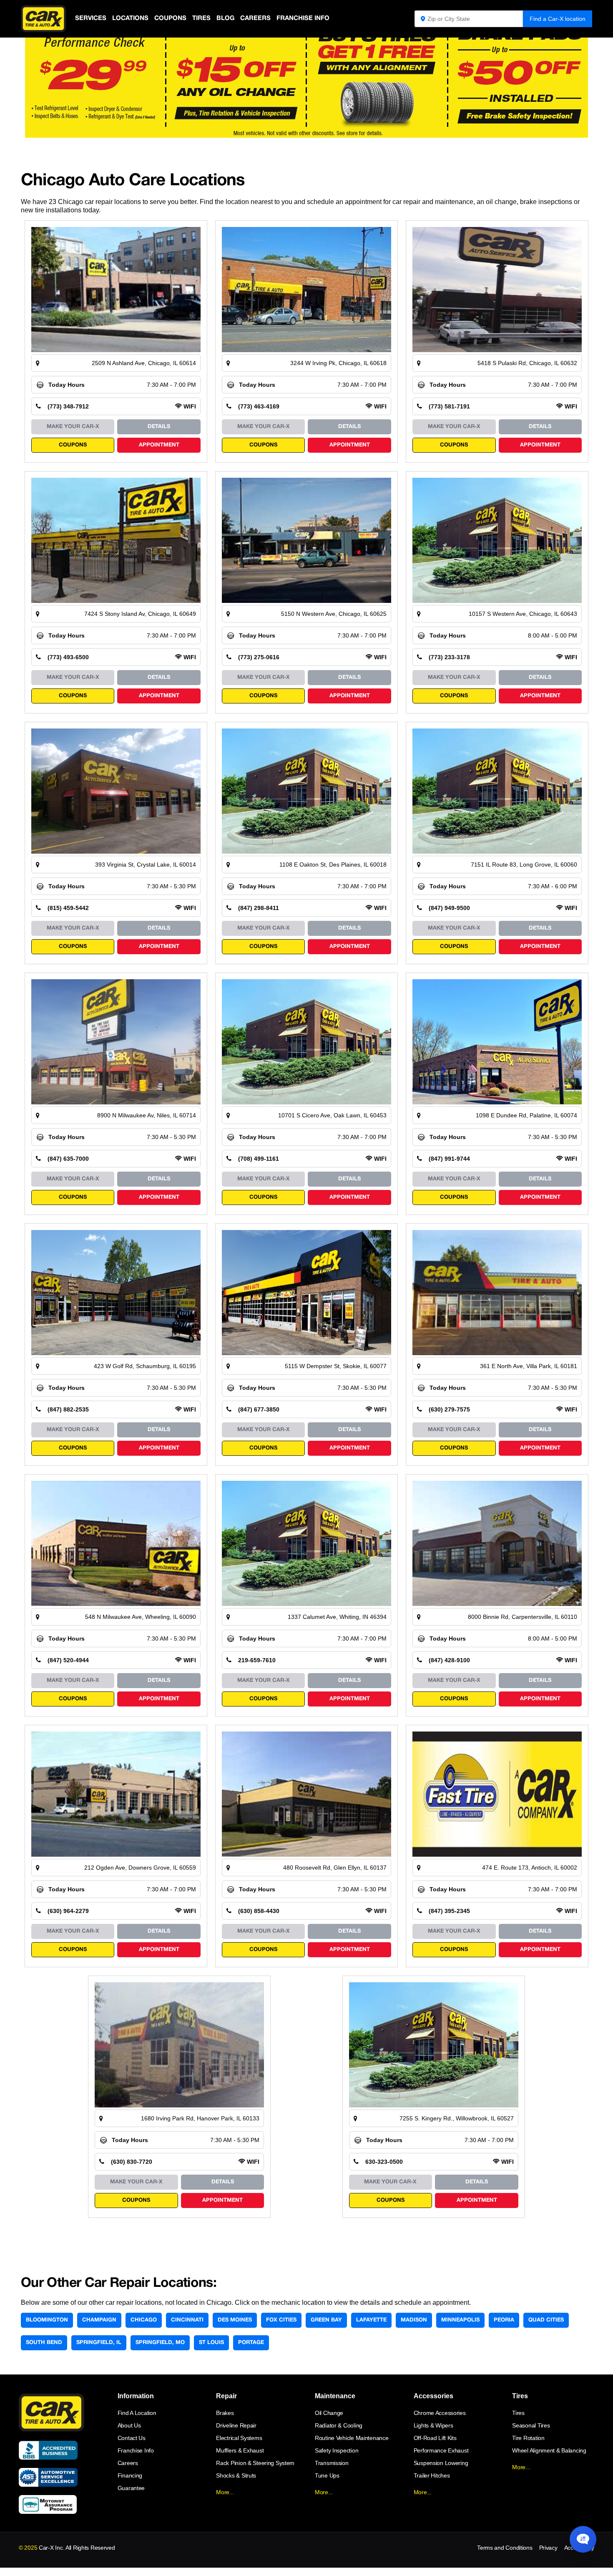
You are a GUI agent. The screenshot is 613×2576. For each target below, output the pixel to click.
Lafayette (371, 2320)
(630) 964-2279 (68, 1911)
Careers (255, 18)
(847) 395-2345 (449, 1911)
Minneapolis (460, 2320)
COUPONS (73, 445)
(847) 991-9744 (449, 1159)
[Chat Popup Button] (583, 2539)
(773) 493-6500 (68, 657)
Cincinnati (187, 2320)
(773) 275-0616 (259, 657)
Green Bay (326, 2320)
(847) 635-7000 (68, 1159)
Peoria (504, 2320)
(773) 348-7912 (68, 406)
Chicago (144, 2320)
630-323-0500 (384, 2162)
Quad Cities (546, 2320)
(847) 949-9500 (449, 908)
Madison (414, 2320)
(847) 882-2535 (68, 1409)
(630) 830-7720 (132, 2162)
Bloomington (47, 2320)
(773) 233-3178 (449, 657)
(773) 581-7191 (449, 406)
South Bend (44, 2343)
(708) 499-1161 (259, 1159)
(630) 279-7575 (449, 1409)
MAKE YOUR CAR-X (73, 427)
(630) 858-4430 (259, 1911)
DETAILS (159, 427)
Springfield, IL (99, 2343)
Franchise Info (303, 18)
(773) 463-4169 (259, 406)
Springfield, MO (160, 2343)
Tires (201, 18)
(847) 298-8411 (259, 908)
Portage (251, 2343)
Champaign (99, 2320)
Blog (225, 18)
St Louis (211, 2343)
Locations (130, 18)
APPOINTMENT (159, 445)
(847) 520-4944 (68, 1660)
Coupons (170, 18)
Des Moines (235, 2320)
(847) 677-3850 (259, 1409)
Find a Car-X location (558, 19)
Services (91, 18)
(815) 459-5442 (68, 908)
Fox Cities (281, 2320)
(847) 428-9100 (449, 1660)
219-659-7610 (257, 1660)
